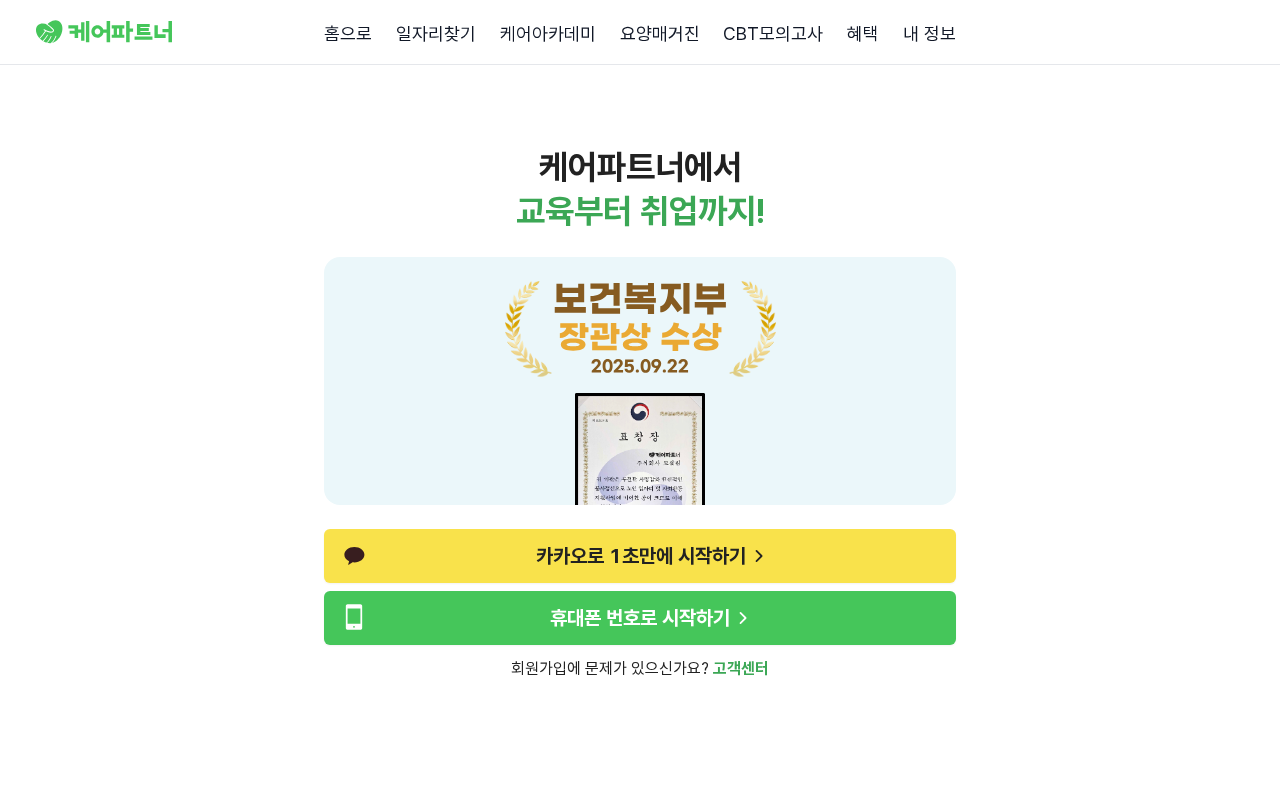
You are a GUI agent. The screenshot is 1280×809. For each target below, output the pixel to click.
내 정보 (929, 33)
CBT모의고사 (773, 33)
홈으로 (348, 33)
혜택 (863, 33)
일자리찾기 (436, 33)
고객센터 (741, 668)
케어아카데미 (548, 33)
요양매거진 (660, 33)
